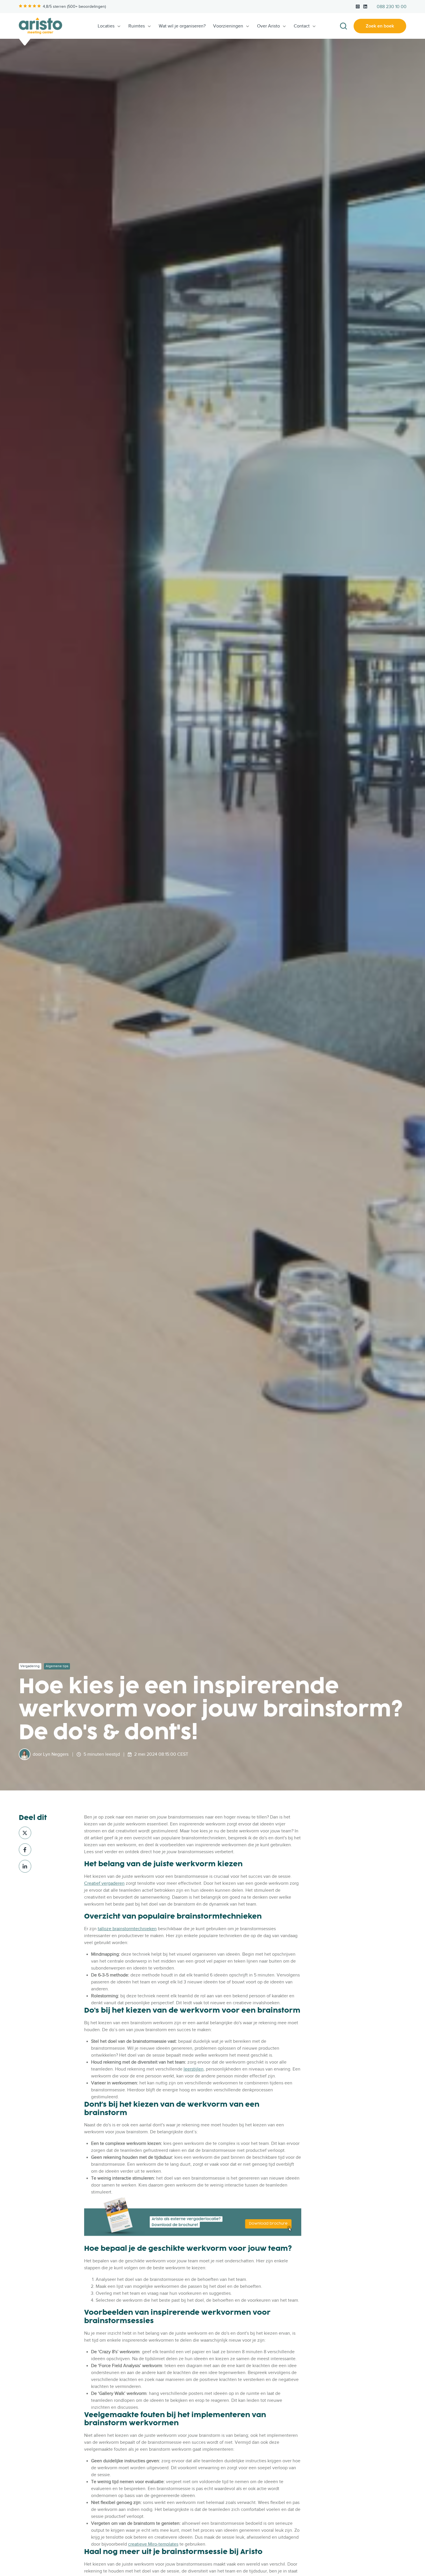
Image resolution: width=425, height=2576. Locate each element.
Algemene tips (57, 1666)
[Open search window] (343, 26)
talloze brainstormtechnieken (127, 1929)
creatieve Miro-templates (153, 2544)
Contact (302, 26)
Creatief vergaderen (104, 1883)
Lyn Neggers (56, 1754)
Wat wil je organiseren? (182, 26)
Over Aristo (268, 26)
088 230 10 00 (392, 7)
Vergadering (30, 1666)
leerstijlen (194, 2069)
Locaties (106, 26)
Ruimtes (137, 26)
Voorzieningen (228, 26)
